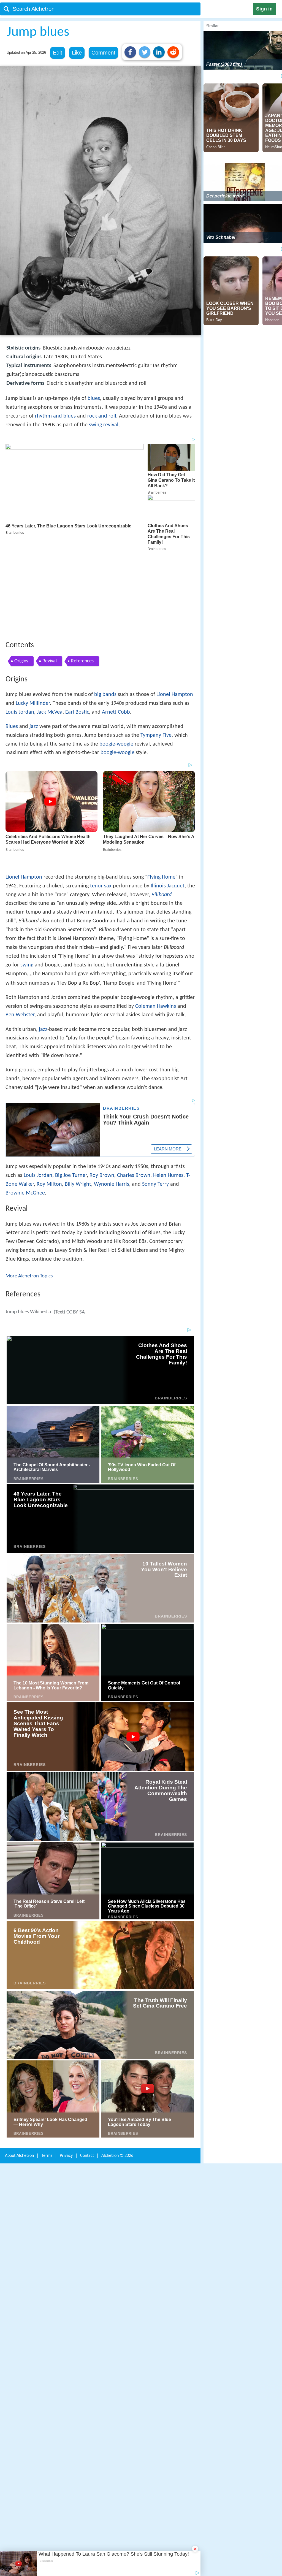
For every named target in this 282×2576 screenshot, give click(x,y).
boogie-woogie (116, 663)
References (82, 580)
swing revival (104, 425)
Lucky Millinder (33, 623)
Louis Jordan (20, 632)
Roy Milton (49, 1092)
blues (94, 399)
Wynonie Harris (112, 1092)
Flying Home (161, 785)
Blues (12, 646)
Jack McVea (50, 632)
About (19, 2061)
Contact (87, 2061)
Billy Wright (78, 1092)
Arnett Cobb (116, 632)
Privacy (66, 2061)
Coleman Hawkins (156, 914)
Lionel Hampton (175, 614)
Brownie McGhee (25, 1101)
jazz (34, 646)
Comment (103, 53)
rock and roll (102, 416)
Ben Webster (20, 923)
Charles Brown (134, 1084)
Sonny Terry (155, 1092)
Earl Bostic (77, 632)
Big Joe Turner (71, 1084)
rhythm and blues (55, 416)
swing (27, 873)
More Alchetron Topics (29, 1184)
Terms (47, 2061)
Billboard (162, 803)
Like (77, 53)
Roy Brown (102, 1084)
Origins (21, 580)
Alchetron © (117, 2061)
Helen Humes (168, 1084)
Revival (50, 580)
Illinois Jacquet (168, 794)
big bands (105, 614)
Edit (58, 53)
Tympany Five (156, 655)
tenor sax (101, 794)
